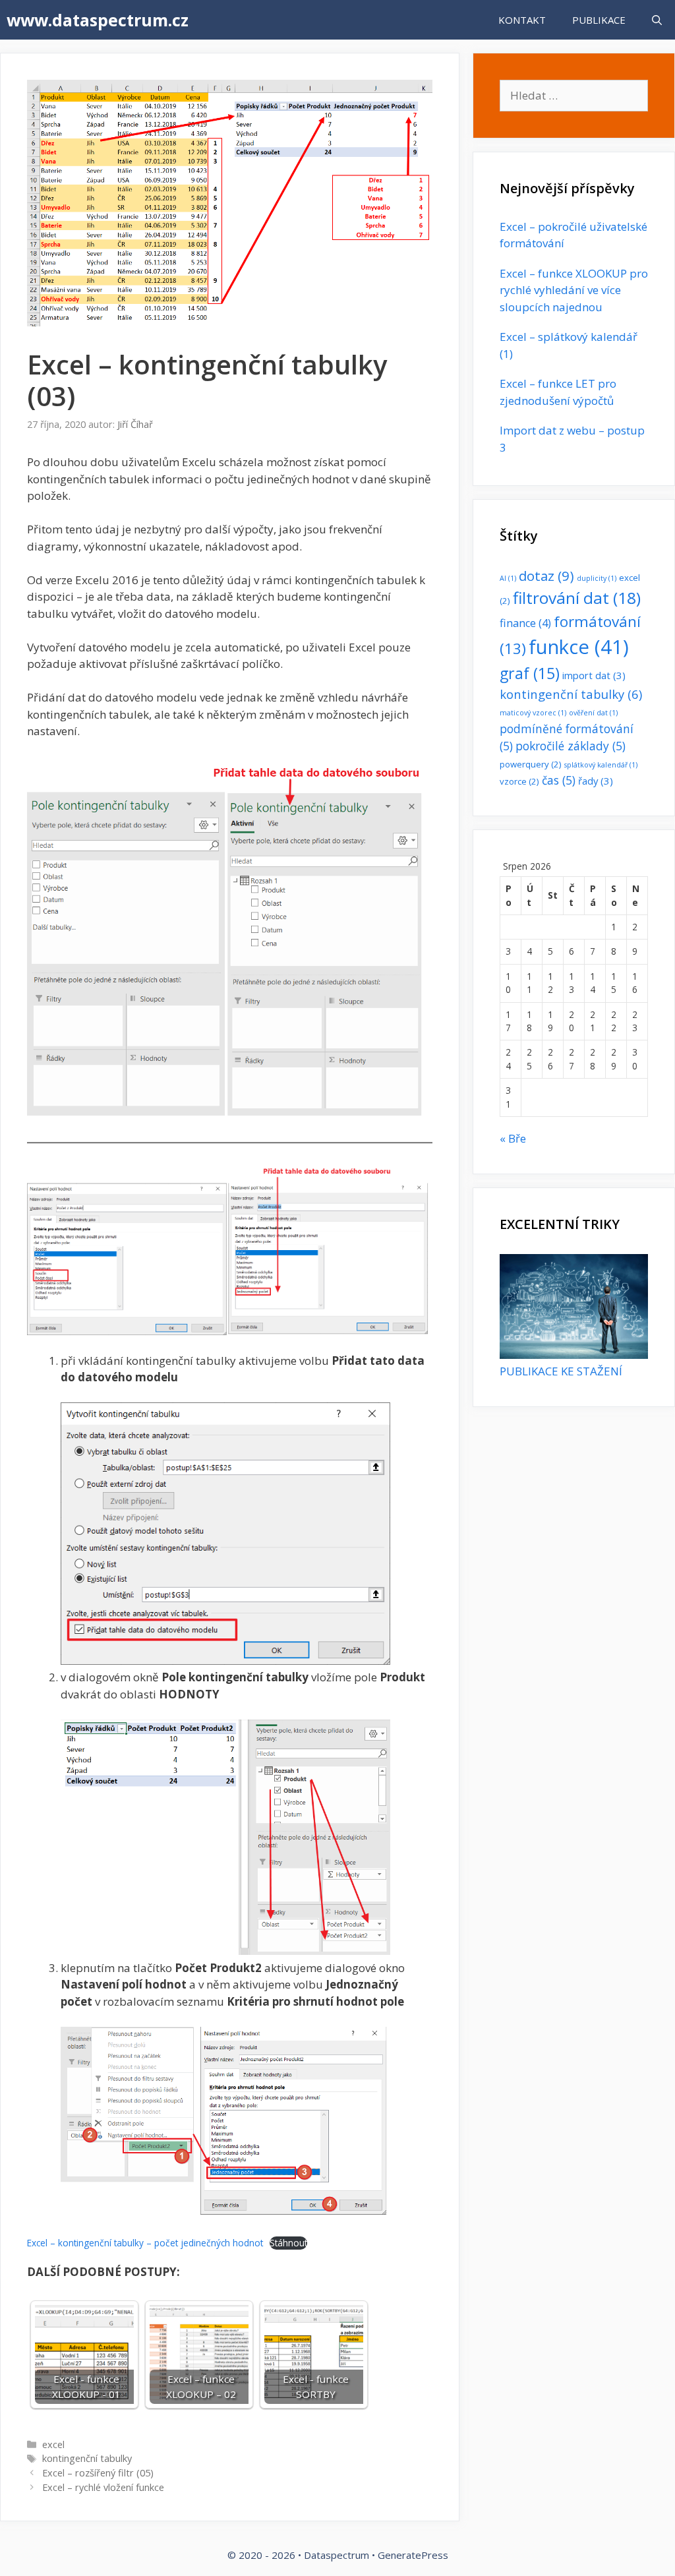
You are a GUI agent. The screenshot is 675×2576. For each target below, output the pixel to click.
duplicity (597, 578)
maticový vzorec (533, 713)
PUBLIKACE (599, 20)
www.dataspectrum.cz (98, 20)
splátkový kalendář (601, 765)
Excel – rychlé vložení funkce (103, 2487)
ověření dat (593, 713)
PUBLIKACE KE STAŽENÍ (561, 1371)
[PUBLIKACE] (574, 1355)
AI (508, 578)
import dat (594, 675)
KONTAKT (522, 20)
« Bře (513, 1138)
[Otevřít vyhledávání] (657, 20)
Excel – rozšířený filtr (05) (98, 2473)
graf (530, 673)
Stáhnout (288, 2243)
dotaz (546, 576)
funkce (579, 647)
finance (525, 623)
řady (596, 781)
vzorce (519, 781)
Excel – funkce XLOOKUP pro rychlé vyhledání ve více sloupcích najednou (574, 290)
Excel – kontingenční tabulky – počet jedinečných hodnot (145, 2243)
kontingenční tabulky (87, 2458)
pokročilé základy (571, 746)
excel (53, 2444)
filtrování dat (577, 598)
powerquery (531, 764)
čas (559, 780)
